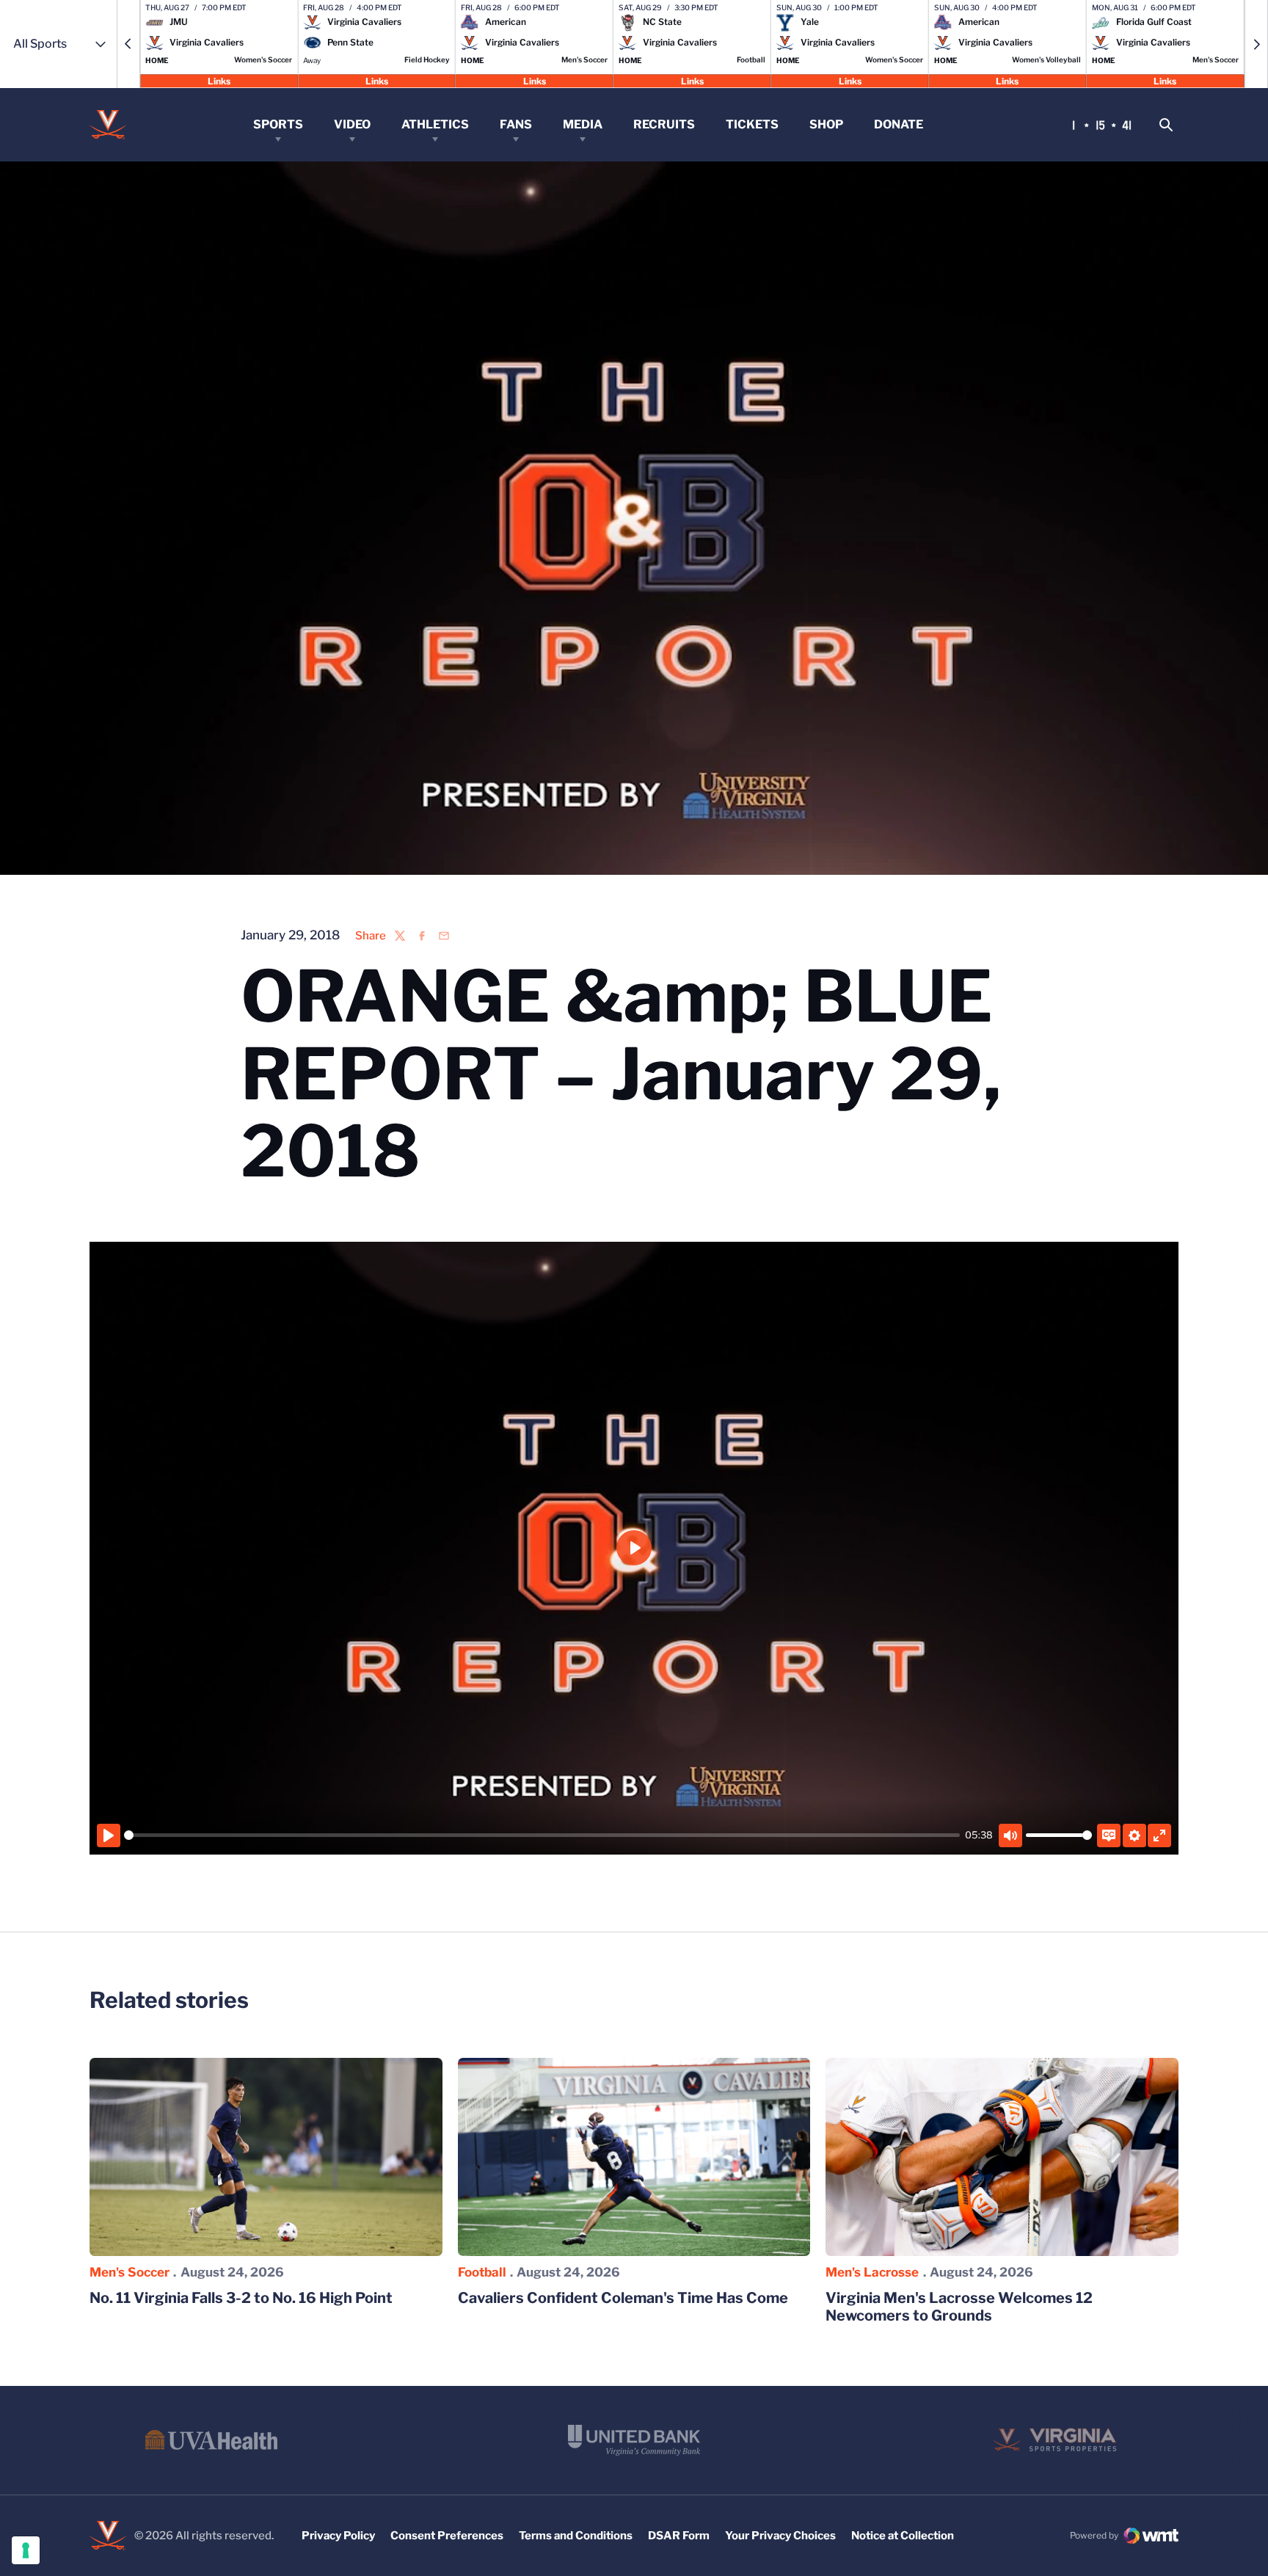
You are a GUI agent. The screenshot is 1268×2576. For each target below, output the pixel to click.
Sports (278, 124)
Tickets (752, 124)
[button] (128, 44)
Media (583, 124)
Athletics (435, 124)
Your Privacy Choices (780, 2536)
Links (219, 80)
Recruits (664, 124)
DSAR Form (679, 2536)
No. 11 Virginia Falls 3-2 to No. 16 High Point (241, 2298)
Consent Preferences (447, 2536)
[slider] (542, 1835)
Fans (516, 124)
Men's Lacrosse (872, 2272)
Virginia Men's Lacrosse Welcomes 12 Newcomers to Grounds (959, 2307)
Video (352, 124)
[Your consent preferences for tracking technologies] (26, 2550)
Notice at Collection (903, 2536)
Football (482, 2272)
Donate (899, 124)
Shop (826, 124)
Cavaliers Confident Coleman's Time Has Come (623, 2298)
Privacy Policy (338, 2536)
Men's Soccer (130, 2272)
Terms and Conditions (576, 2536)
